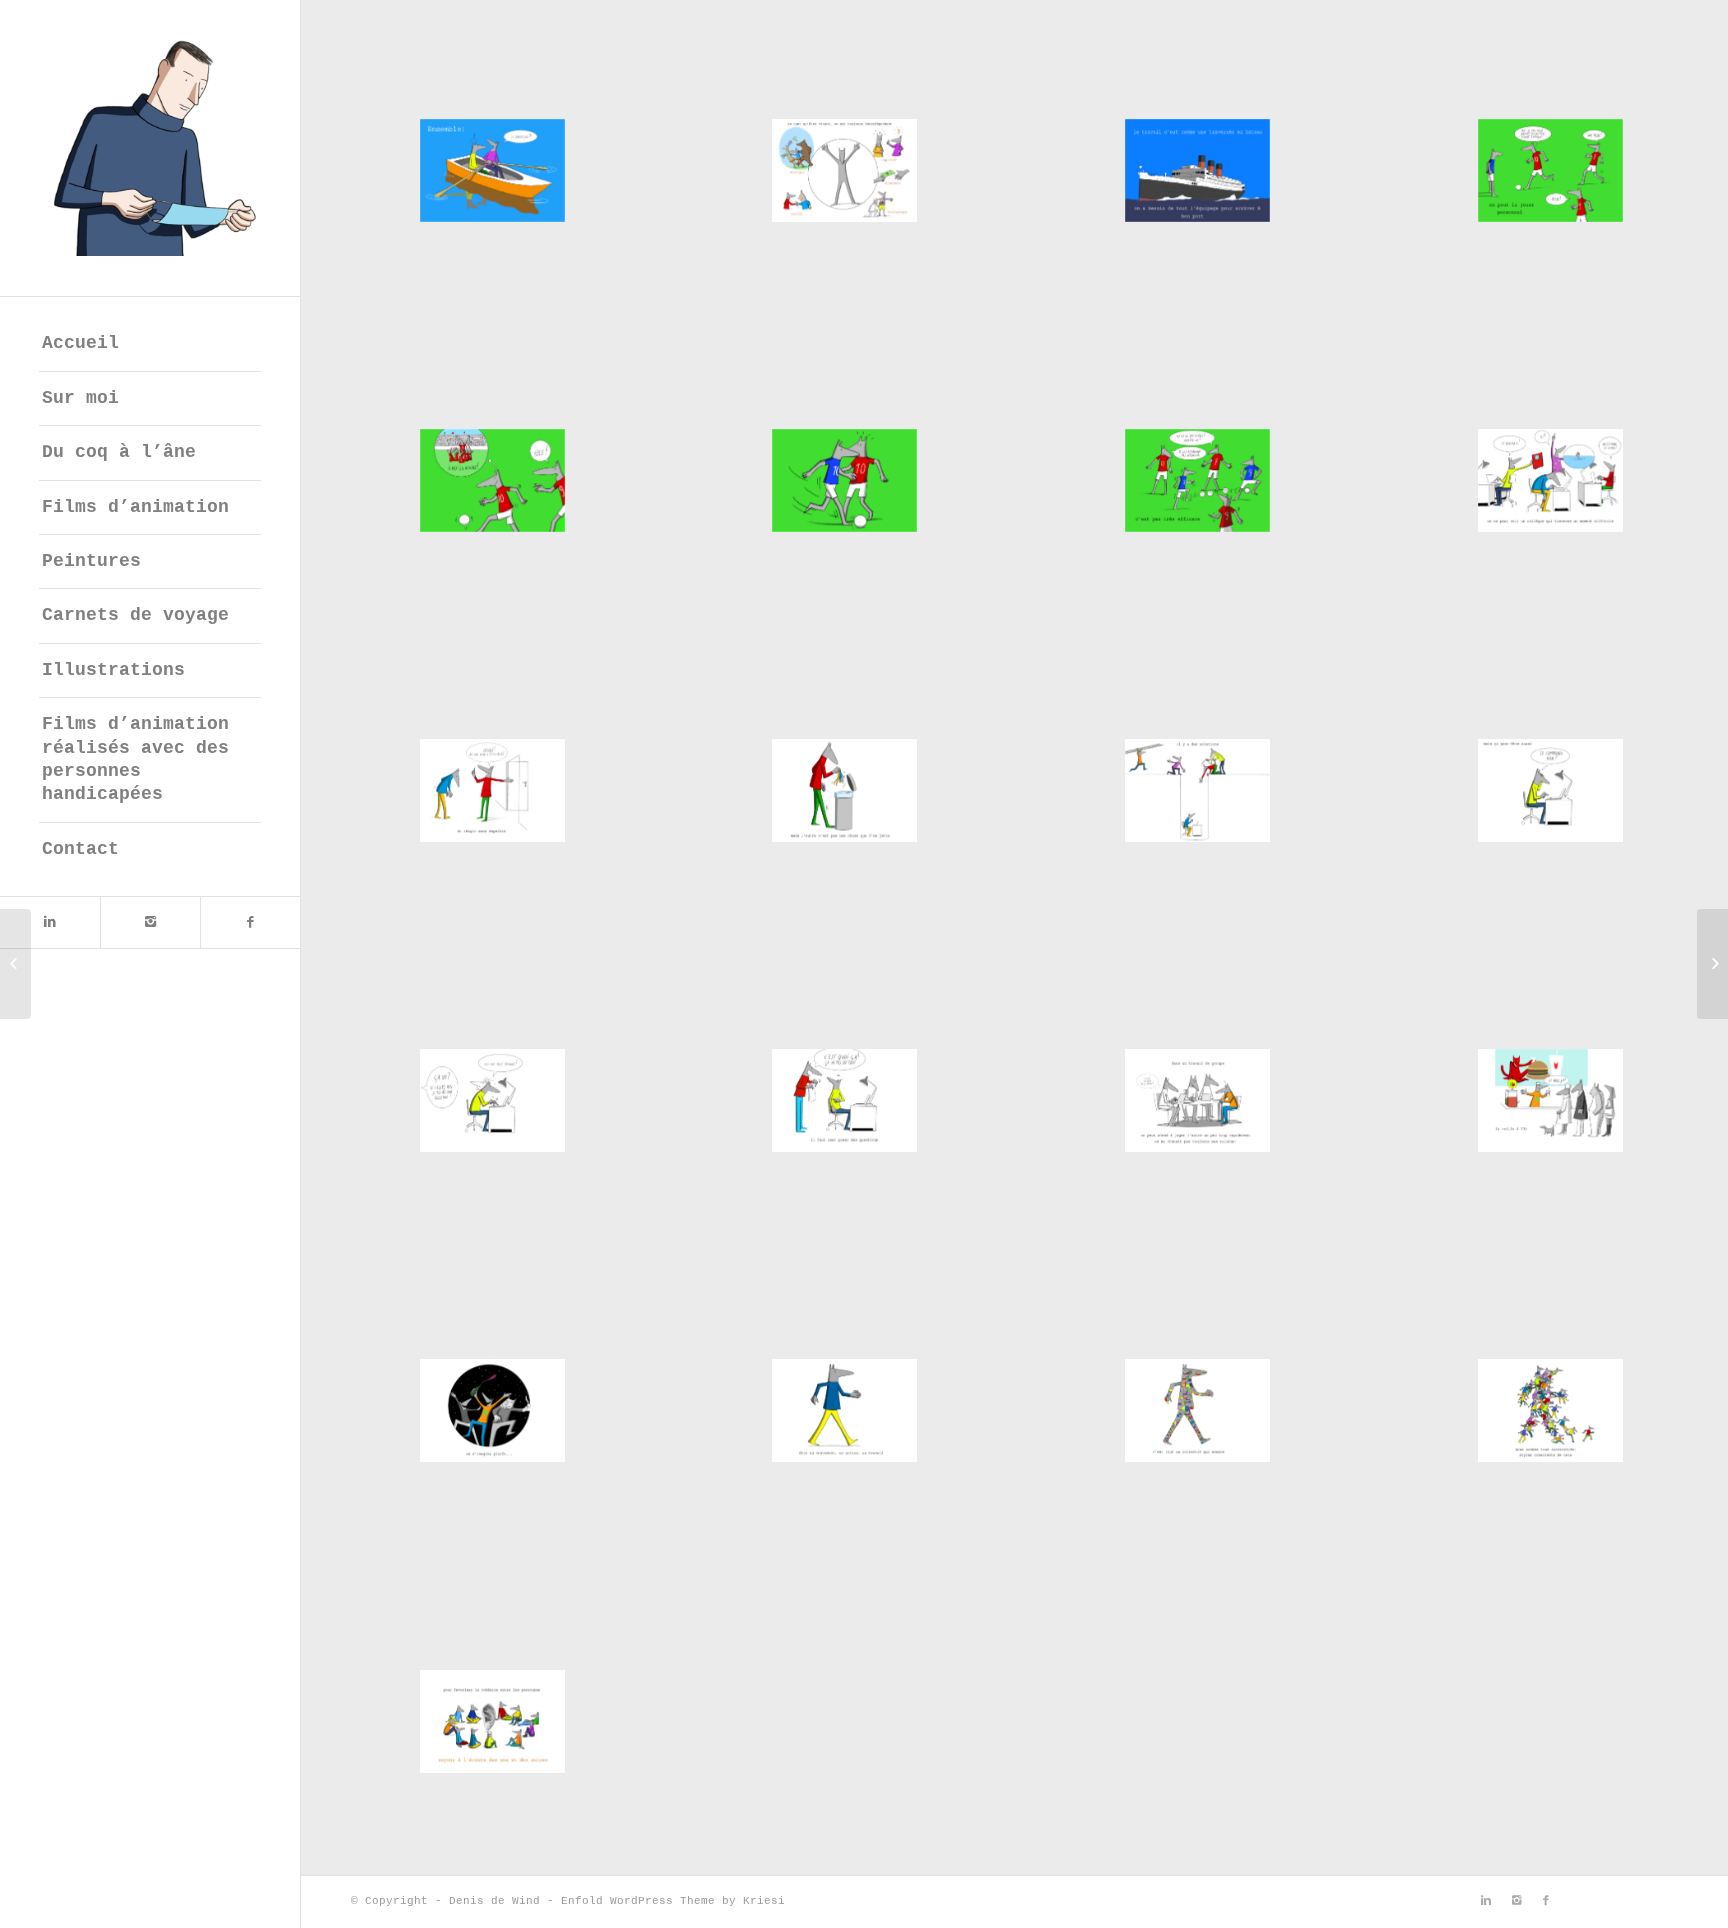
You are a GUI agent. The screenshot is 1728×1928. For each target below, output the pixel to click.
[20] (1550, 1410)
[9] (492, 790)
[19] (1197, 1410)
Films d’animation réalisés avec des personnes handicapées (135, 759)
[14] (844, 1100)
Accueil (80, 343)
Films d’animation (135, 507)
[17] (492, 1410)
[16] (1550, 1100)
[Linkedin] (50, 922)
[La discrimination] (1712, 964)
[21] (492, 1721)
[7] (1197, 480)
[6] (844, 480)
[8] (1550, 480)
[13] (492, 1100)
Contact (80, 849)
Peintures (91, 561)
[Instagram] (150, 922)
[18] (844, 1410)
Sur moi (80, 398)
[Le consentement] (15, 964)
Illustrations (113, 670)
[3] (1197, 170)
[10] (844, 790)
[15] (1197, 1100)
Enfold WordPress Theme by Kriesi (673, 1901)
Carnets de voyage (135, 615)
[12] (1550, 790)
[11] (1197, 790)
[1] (492, 170)
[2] (844, 170)
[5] (492, 480)
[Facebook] (250, 922)
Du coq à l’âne (119, 452)
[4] (1550, 170)
